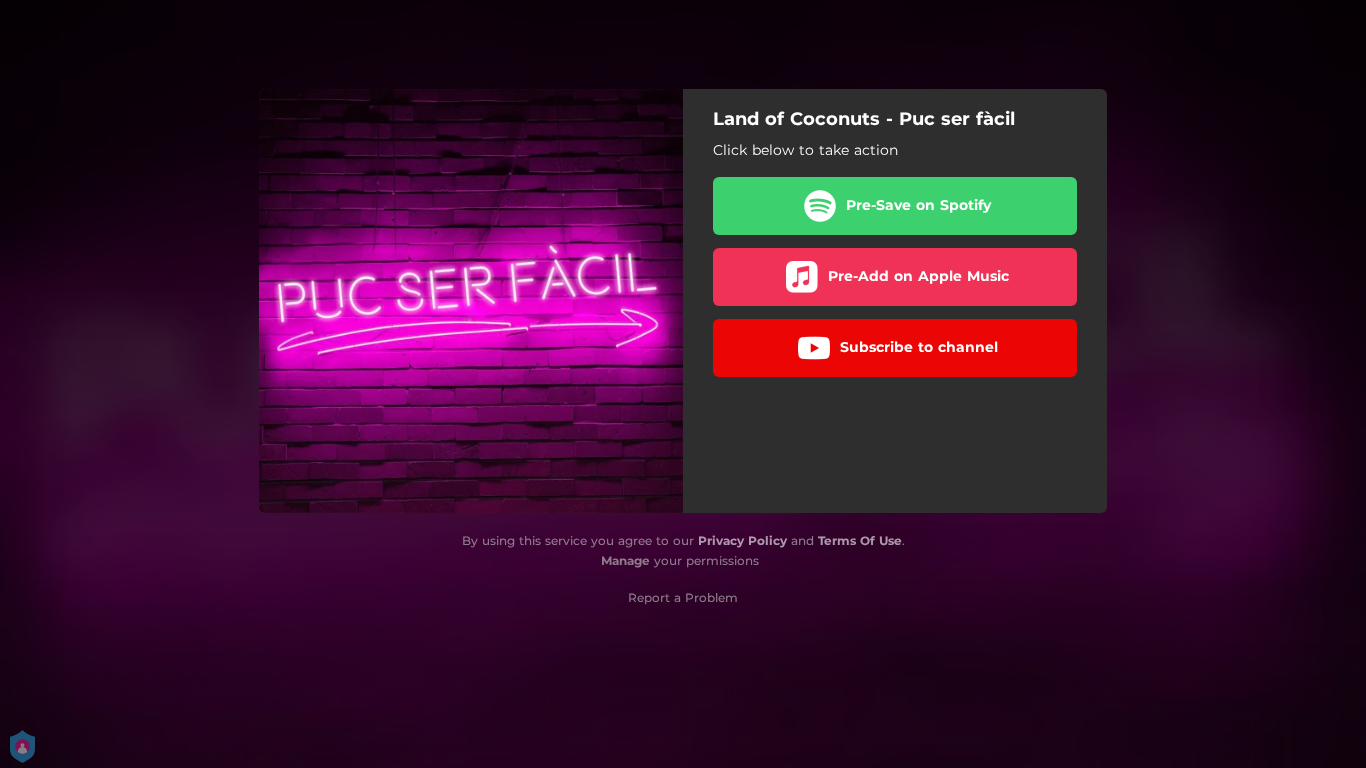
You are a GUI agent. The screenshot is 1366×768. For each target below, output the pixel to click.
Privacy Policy (742, 540)
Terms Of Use (860, 540)
